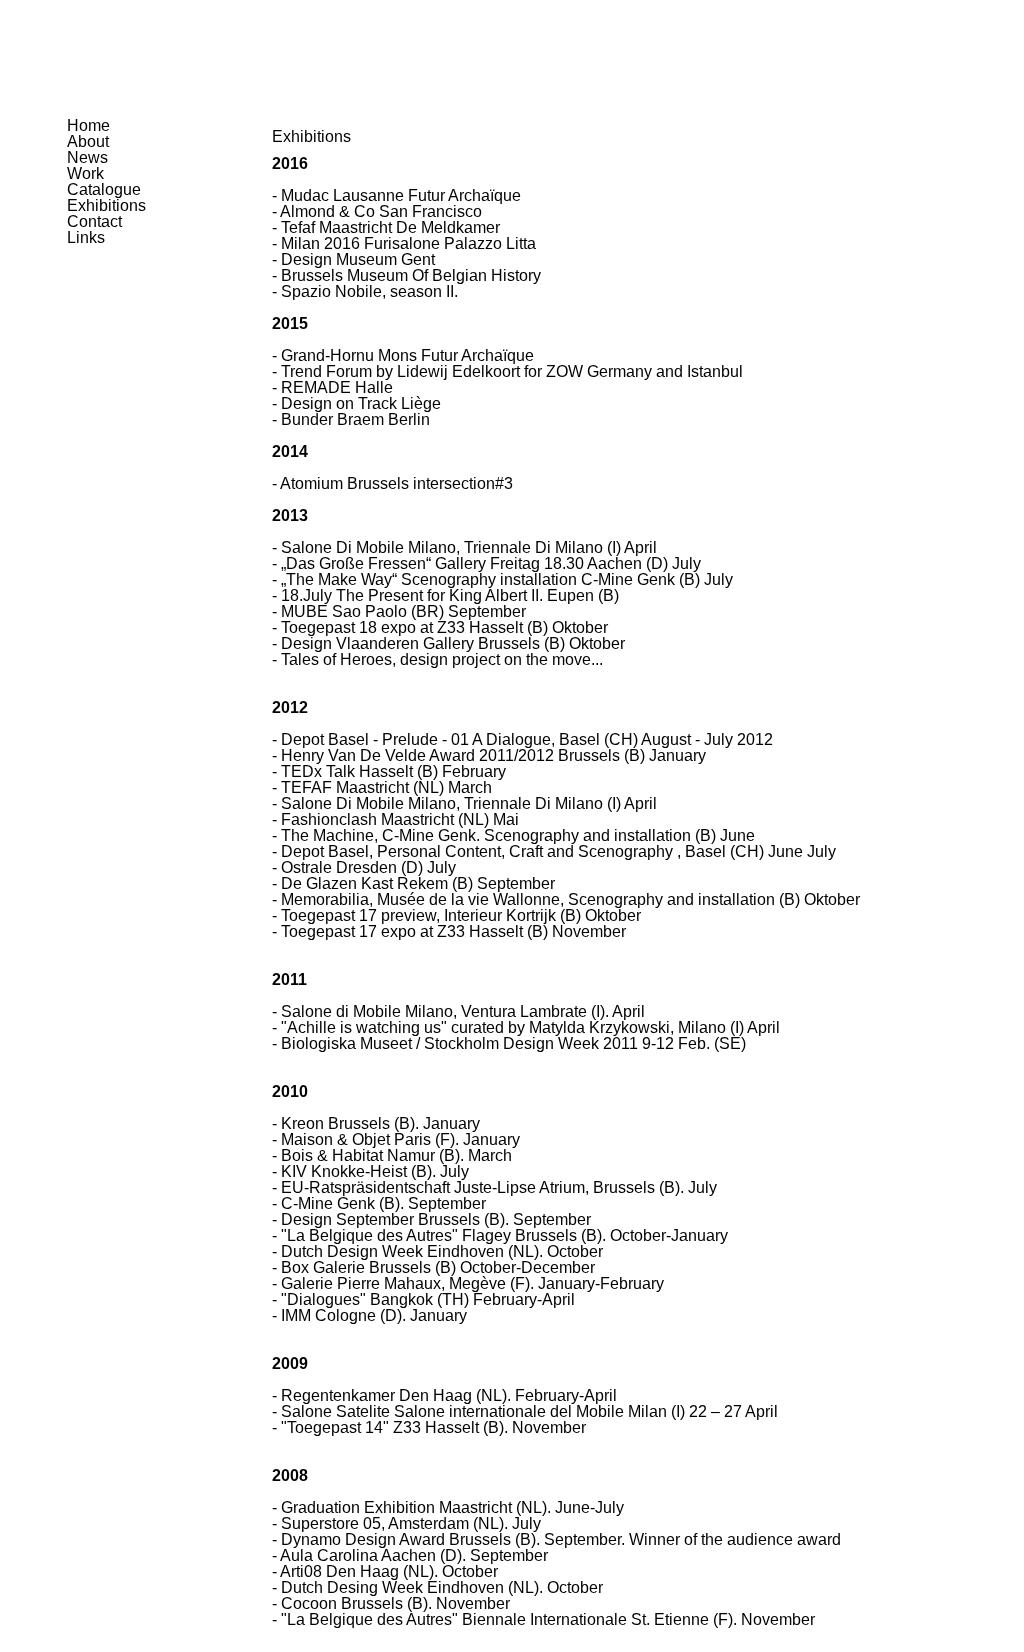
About (88, 141)
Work (85, 173)
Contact (94, 221)
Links (86, 237)
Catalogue (104, 189)
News (87, 157)
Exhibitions (106, 205)
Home (88, 125)
